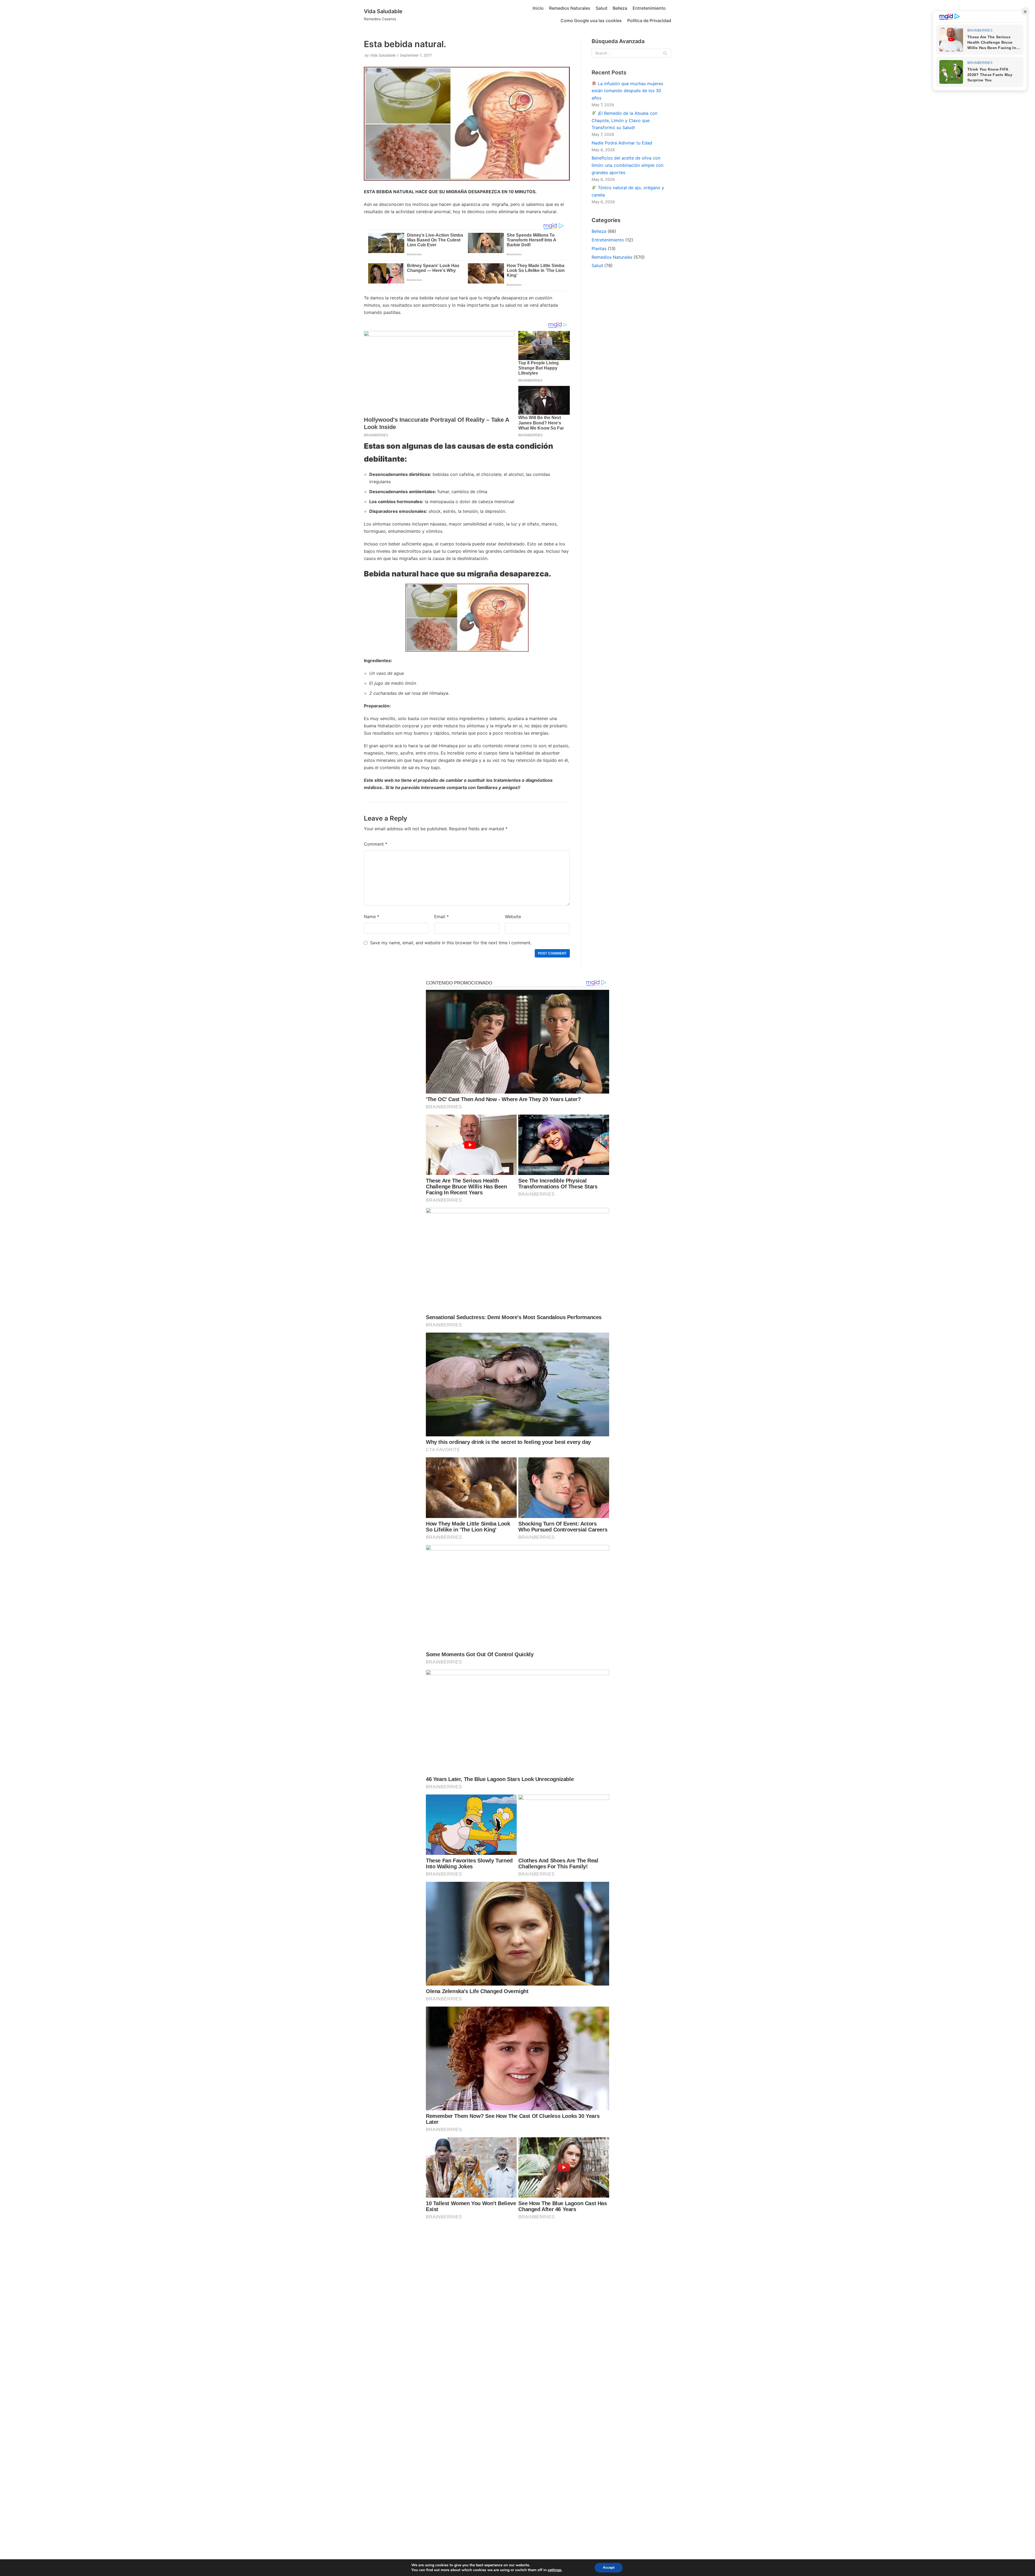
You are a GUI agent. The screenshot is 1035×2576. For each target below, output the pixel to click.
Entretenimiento (649, 8)
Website (513, 917)
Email (441, 917)
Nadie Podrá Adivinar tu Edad (622, 143)
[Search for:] (631, 53)
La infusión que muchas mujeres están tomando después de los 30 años (627, 91)
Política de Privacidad (649, 20)
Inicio (538, 8)
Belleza (620, 8)
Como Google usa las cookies (591, 20)
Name (372, 917)
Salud (601, 8)
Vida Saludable (383, 55)
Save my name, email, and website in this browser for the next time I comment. (451, 943)
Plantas (599, 248)
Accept (609, 2568)
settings (555, 2570)
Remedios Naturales (570, 8)
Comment (376, 844)
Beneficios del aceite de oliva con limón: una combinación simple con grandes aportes (627, 165)
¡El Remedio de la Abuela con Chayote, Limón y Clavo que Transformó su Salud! (625, 120)
